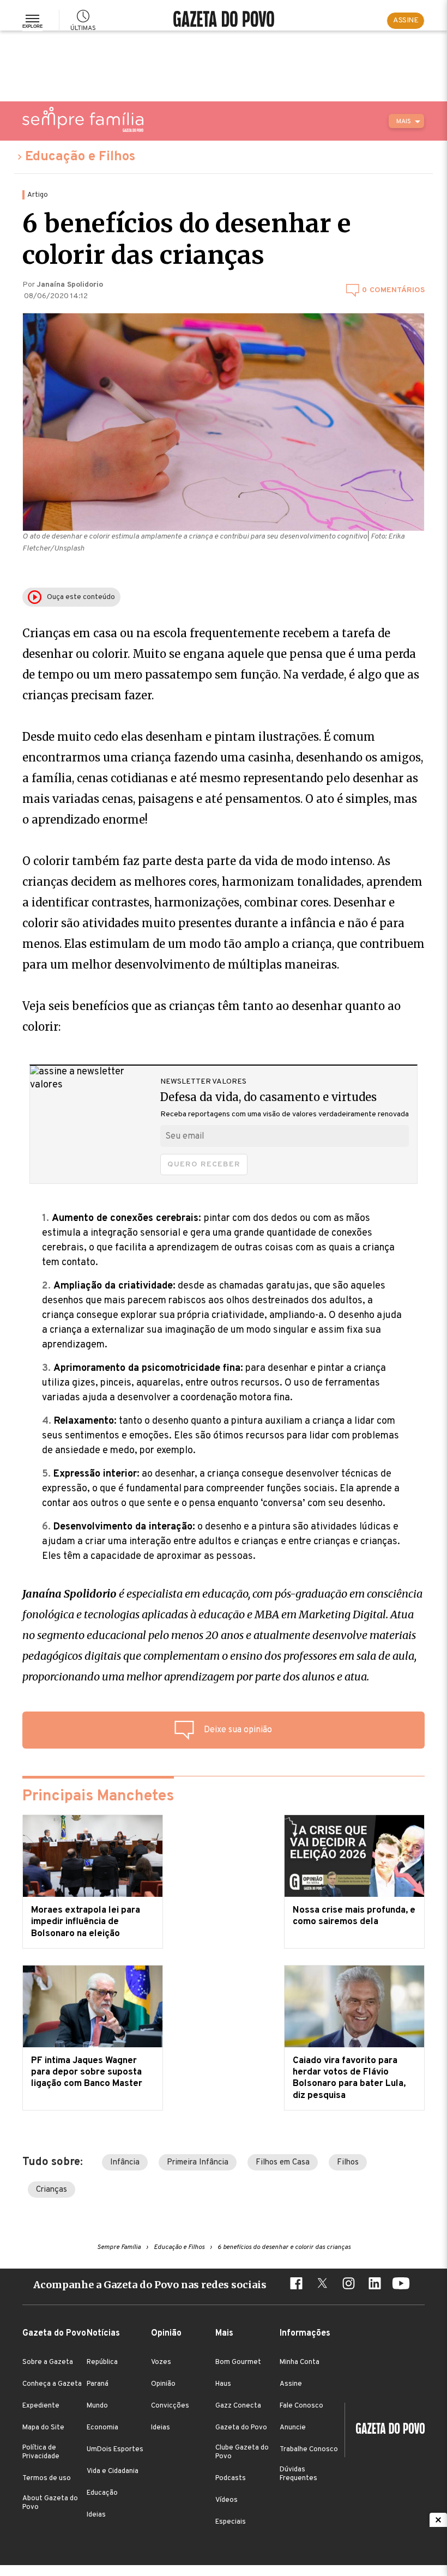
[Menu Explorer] (32, 21)
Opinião (163, 2384)
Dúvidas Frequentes (298, 2474)
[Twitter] (322, 2285)
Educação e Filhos (80, 157)
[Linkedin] (374, 2285)
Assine (291, 2384)
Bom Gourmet (238, 2362)
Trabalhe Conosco (309, 2450)
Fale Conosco (301, 2406)
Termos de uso (47, 2478)
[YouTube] (401, 2285)
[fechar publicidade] (438, 2520)
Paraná (98, 2384)
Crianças (52, 2190)
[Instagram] (348, 2285)
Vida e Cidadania (113, 2471)
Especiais (231, 2522)
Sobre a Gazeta (48, 2362)
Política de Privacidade (41, 2452)
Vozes (161, 2362)
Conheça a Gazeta (52, 2384)
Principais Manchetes (98, 1797)
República (102, 2362)
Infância (125, 2163)
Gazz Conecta (238, 2406)
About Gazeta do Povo (50, 2503)
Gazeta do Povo (241, 2428)
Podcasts (231, 2478)
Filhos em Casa (283, 2163)
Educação (102, 2493)
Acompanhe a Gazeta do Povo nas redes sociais (150, 2285)
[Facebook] (296, 2285)
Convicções (170, 2406)
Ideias (96, 2515)
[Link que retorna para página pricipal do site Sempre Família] (83, 119)
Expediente (41, 2406)
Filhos (348, 2163)
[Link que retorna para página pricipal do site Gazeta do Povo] (224, 20)
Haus (223, 2384)
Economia (102, 2428)
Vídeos (226, 2500)
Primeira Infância (198, 2163)
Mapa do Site (43, 2428)
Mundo (97, 2406)
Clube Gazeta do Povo (242, 2452)
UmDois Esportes (115, 2450)
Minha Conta (300, 2362)
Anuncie (293, 2428)
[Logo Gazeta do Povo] (385, 2430)
